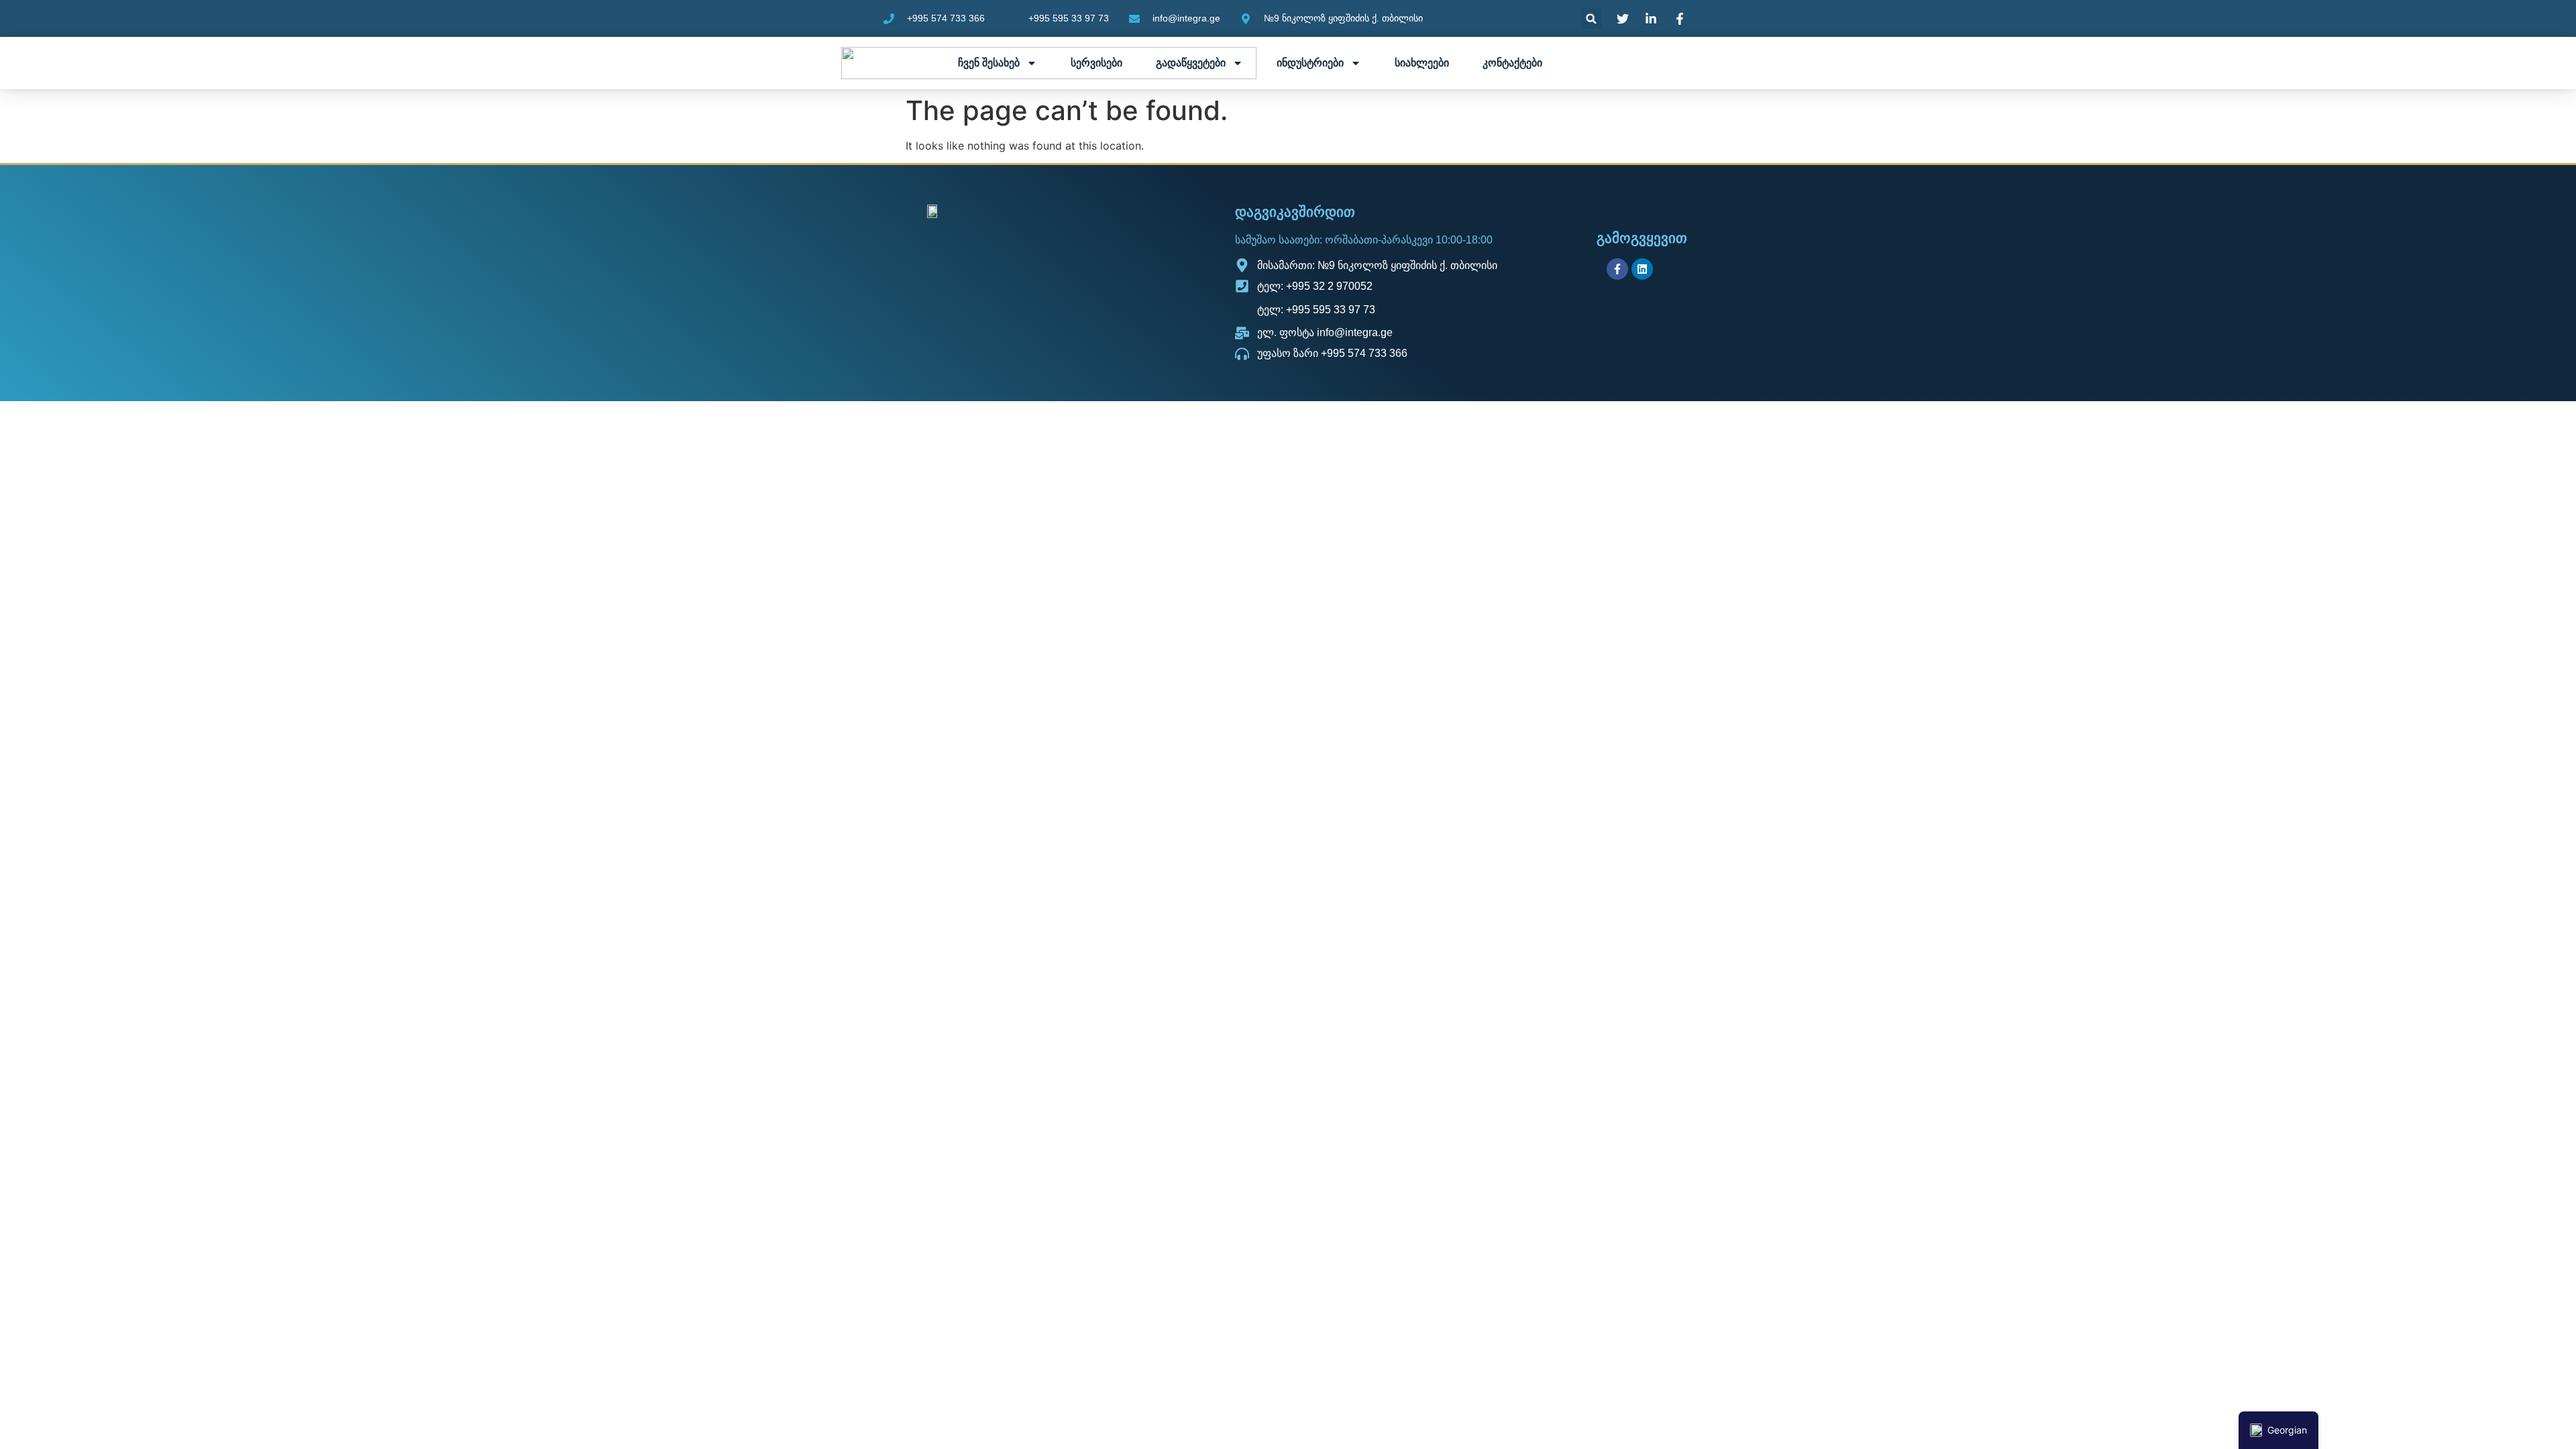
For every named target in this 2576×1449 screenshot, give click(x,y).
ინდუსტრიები (1310, 63)
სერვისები (1096, 63)
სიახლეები (1422, 63)
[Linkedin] (1642, 269)
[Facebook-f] (1617, 269)
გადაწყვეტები (1191, 63)
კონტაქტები (1512, 63)
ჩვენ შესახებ (989, 63)
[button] (1592, 18)
